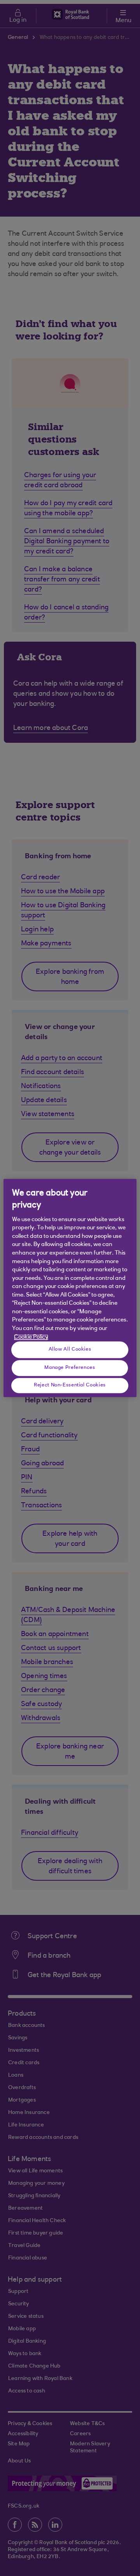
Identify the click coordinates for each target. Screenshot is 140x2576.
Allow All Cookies (70, 1349)
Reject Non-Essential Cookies (70, 1385)
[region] (70, 1288)
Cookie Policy (31, 1337)
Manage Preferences (70, 1368)
